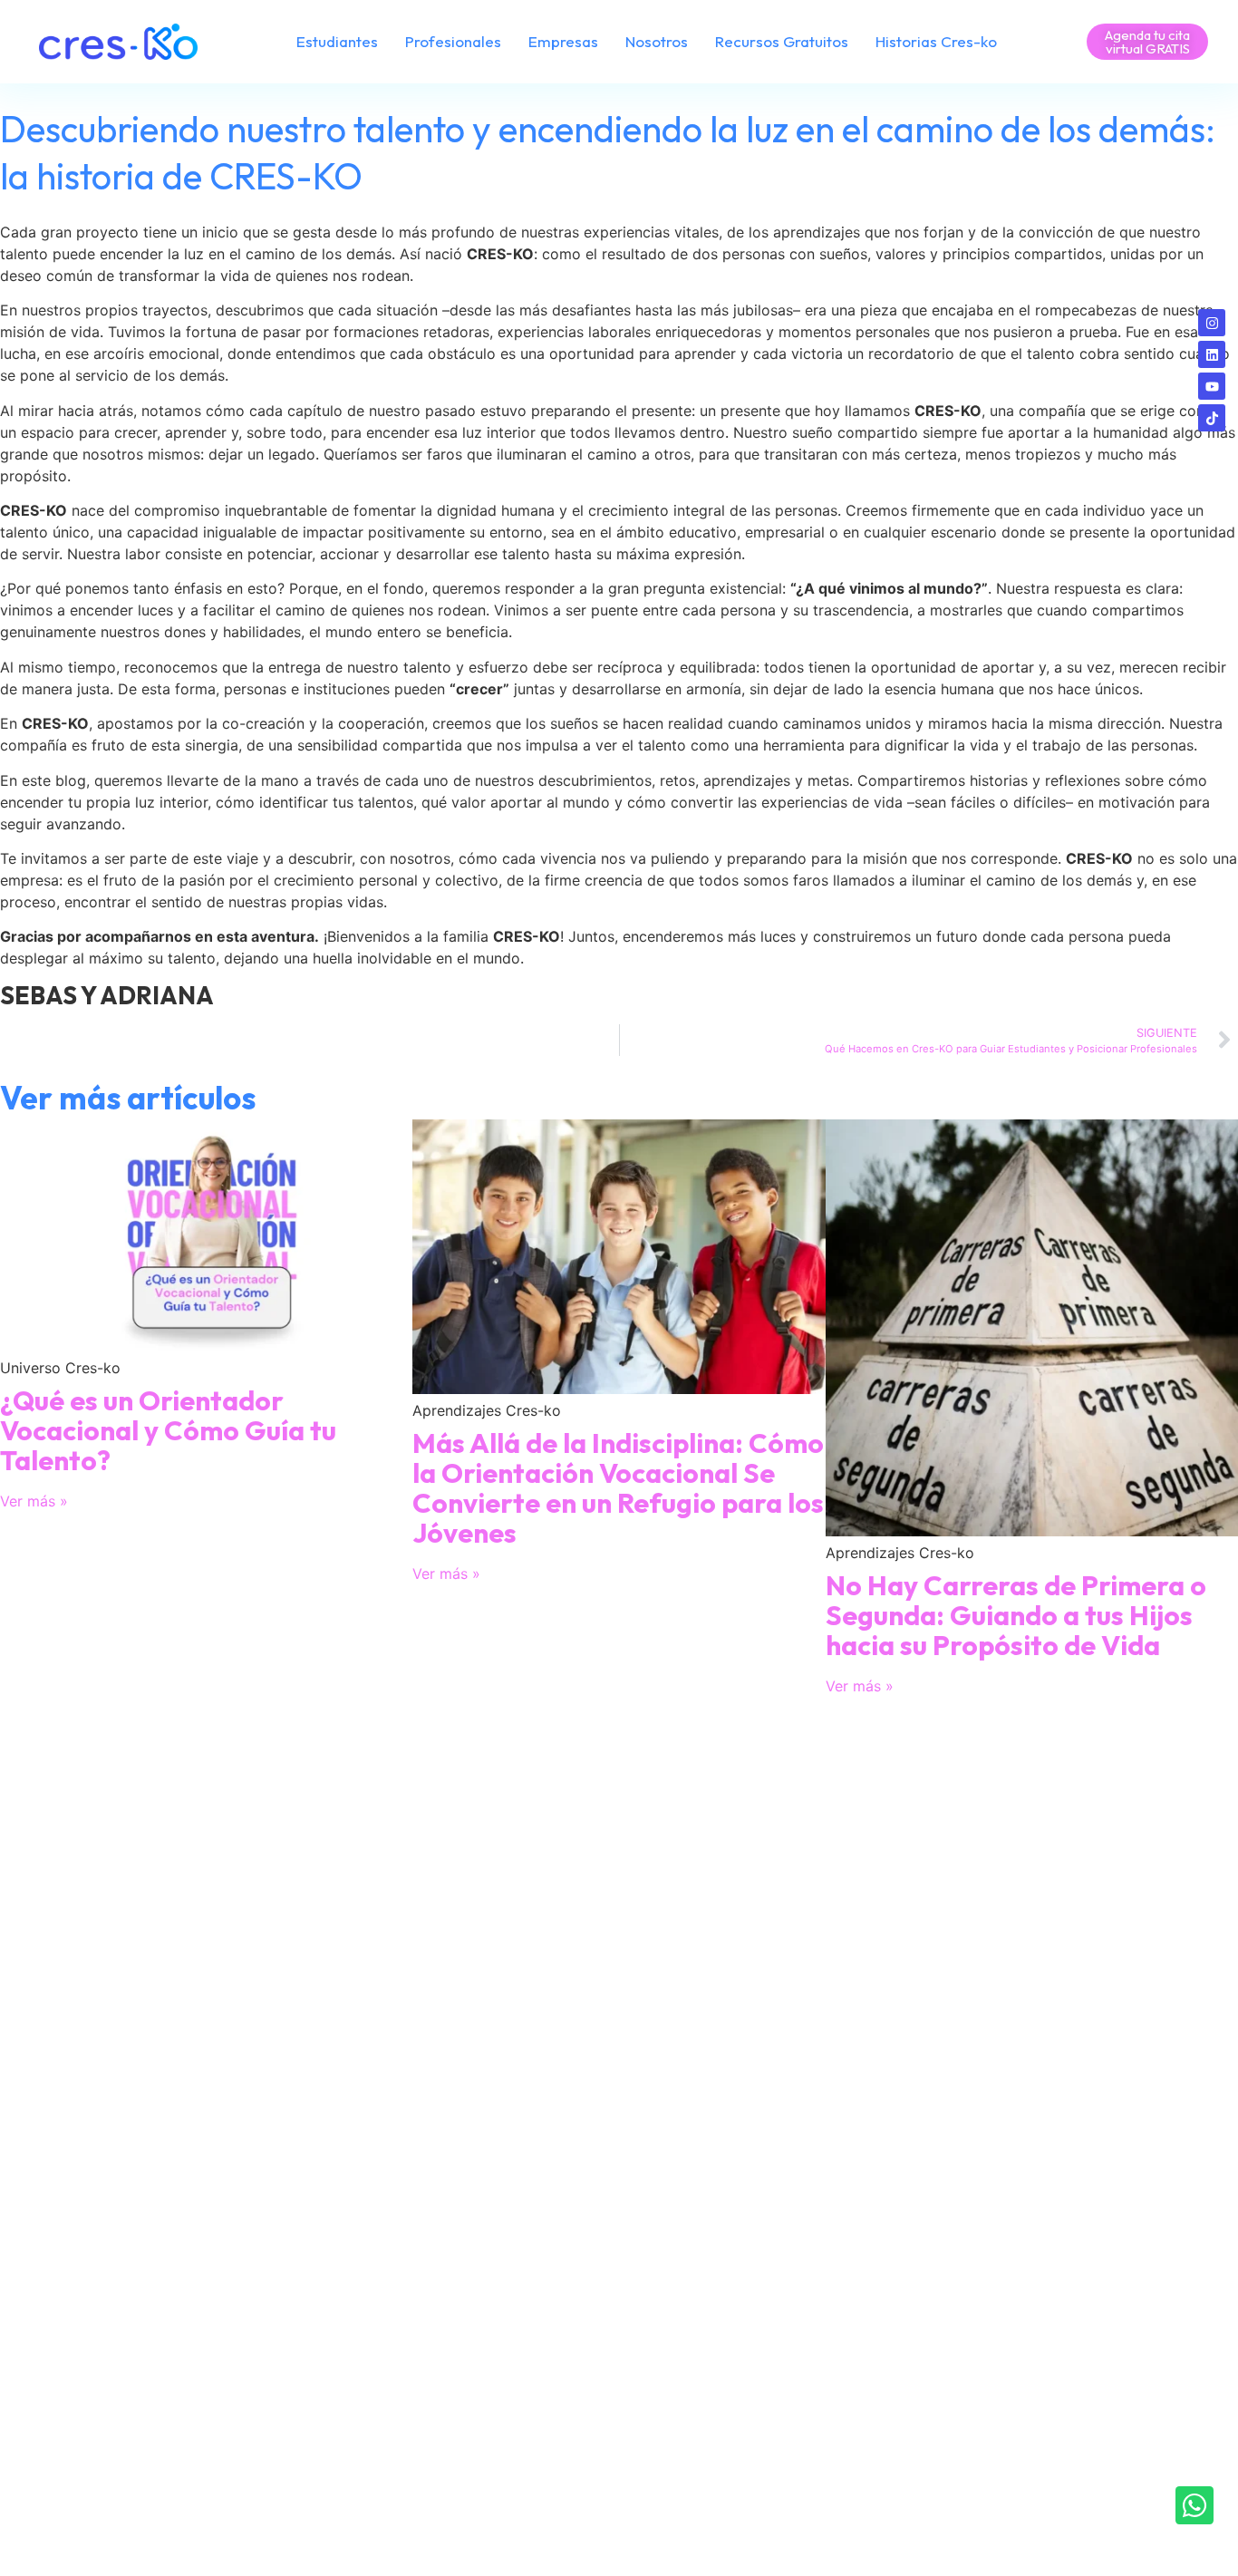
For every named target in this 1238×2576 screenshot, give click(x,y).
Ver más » (34, 1501)
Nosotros (657, 41)
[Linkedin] (1212, 354)
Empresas (563, 41)
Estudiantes (337, 41)
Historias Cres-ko (936, 41)
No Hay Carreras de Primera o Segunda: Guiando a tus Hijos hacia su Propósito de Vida (1016, 1615)
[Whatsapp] (1194, 2505)
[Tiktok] (1212, 418)
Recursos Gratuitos (782, 41)
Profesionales (453, 41)
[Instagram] (1212, 323)
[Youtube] (1212, 386)
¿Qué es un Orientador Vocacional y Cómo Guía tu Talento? (168, 1430)
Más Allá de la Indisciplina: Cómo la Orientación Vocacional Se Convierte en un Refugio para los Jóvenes (618, 1488)
